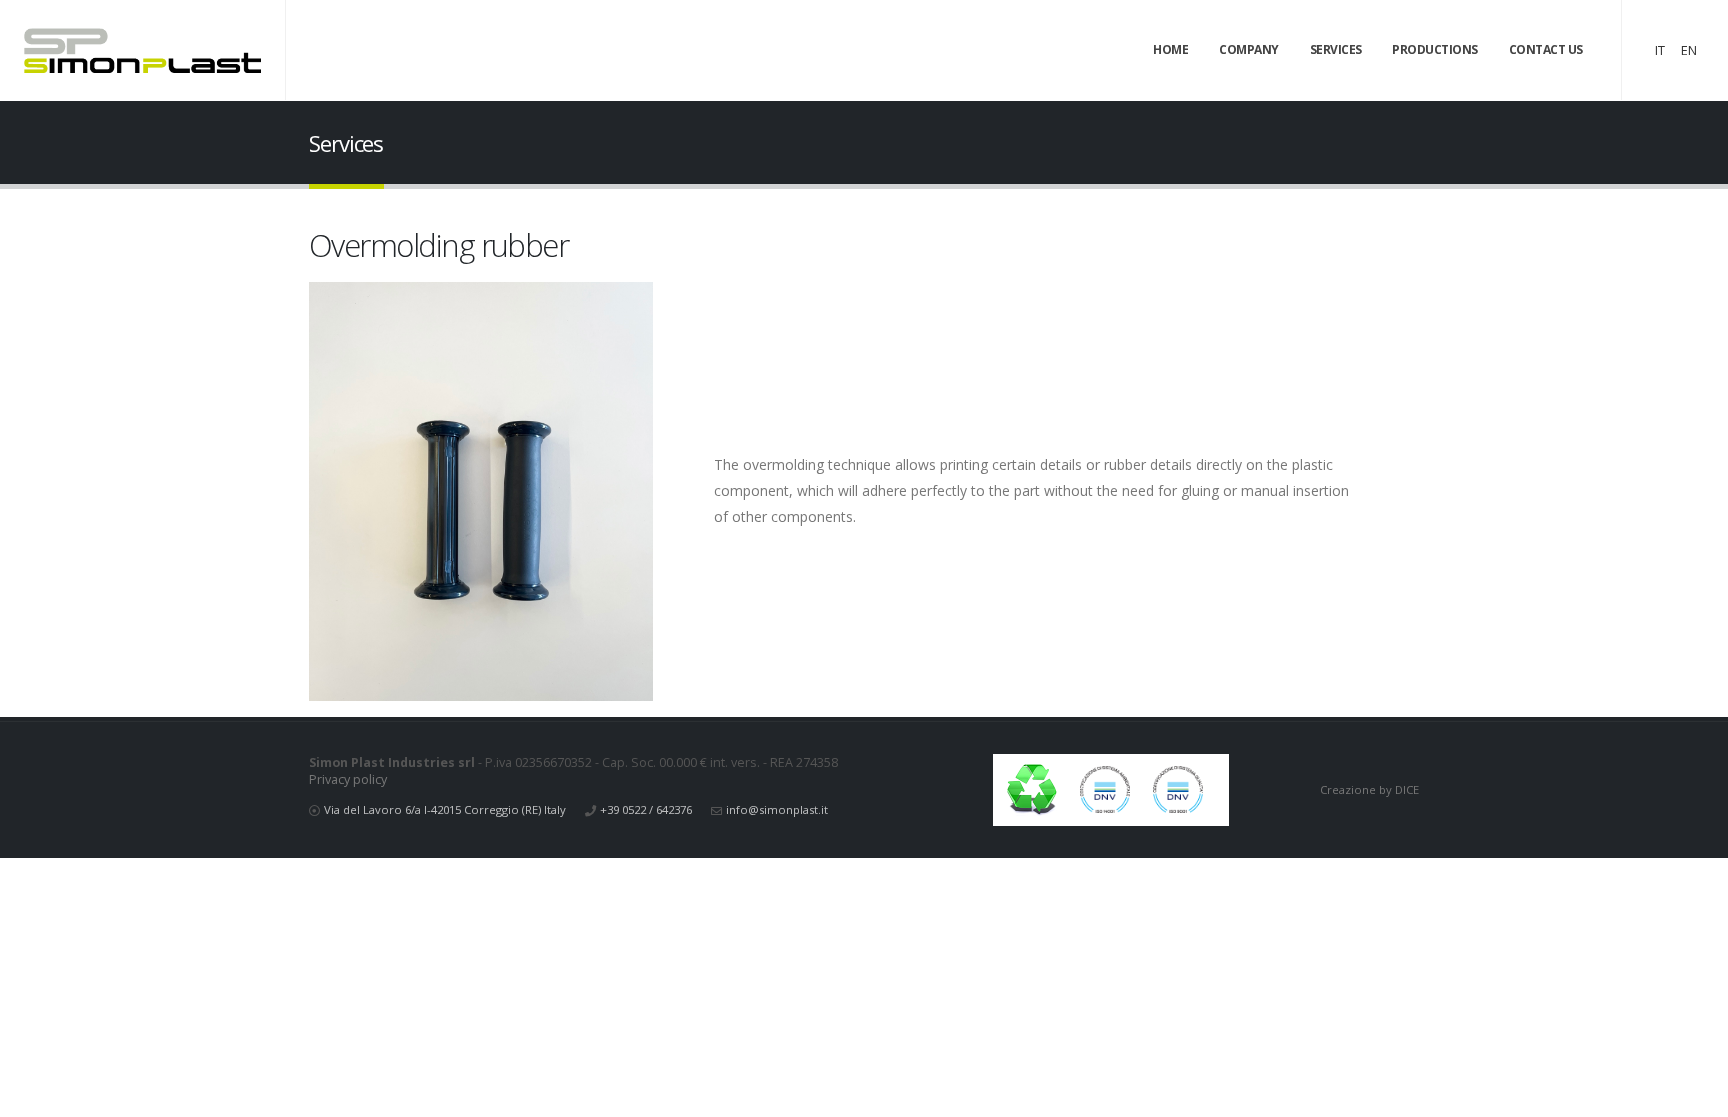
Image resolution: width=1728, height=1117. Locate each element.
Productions (1435, 49)
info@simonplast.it (777, 809)
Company (1249, 49)
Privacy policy (348, 779)
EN (1689, 50)
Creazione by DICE (1369, 789)
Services (1336, 49)
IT (1660, 50)
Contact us (1546, 49)
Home (1170, 49)
